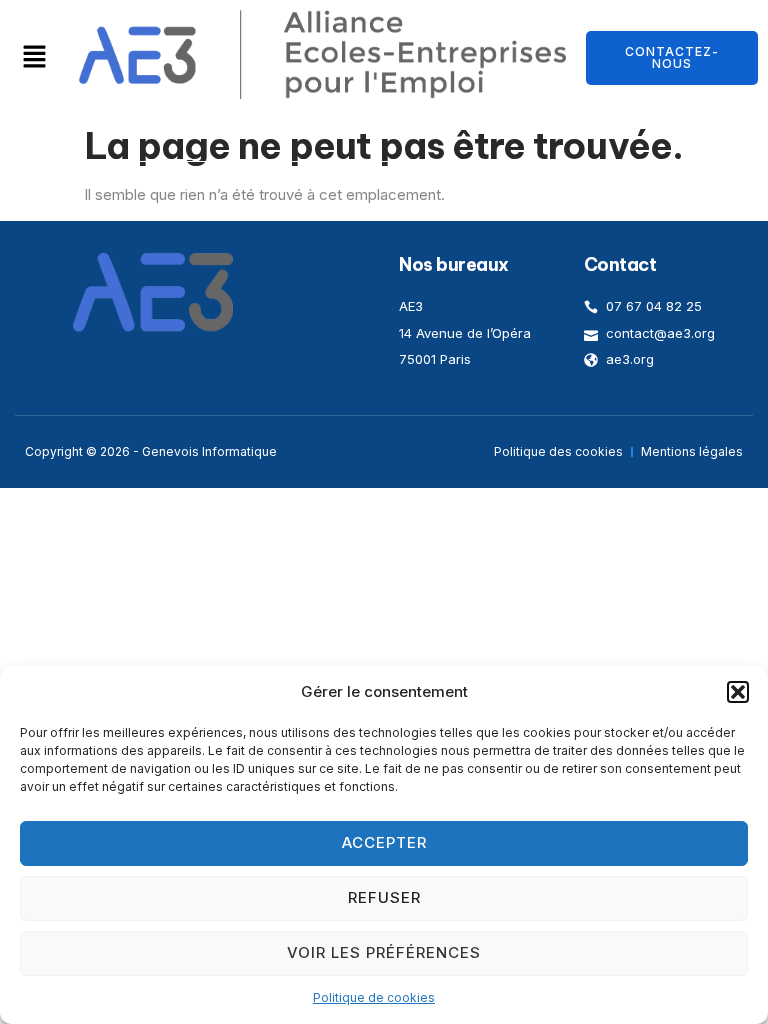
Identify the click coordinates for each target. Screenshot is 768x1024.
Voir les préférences (384, 952)
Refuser (384, 897)
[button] (738, 692)
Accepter (384, 842)
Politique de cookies (374, 997)
